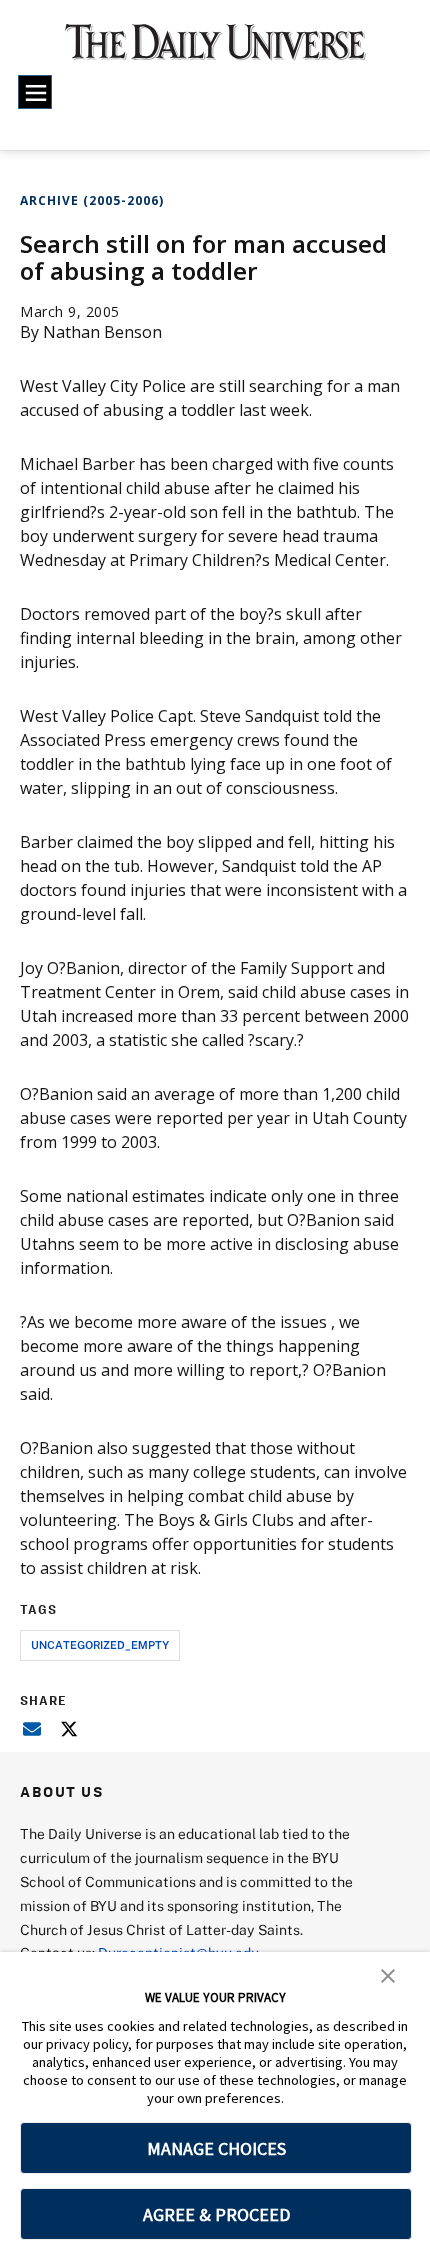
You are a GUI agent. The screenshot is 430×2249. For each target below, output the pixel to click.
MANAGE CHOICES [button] (216, 2148)
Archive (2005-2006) (92, 200)
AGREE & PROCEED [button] (216, 2214)
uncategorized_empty (100, 1644)
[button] (388, 1974)
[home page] (215, 50)
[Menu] (35, 92)
